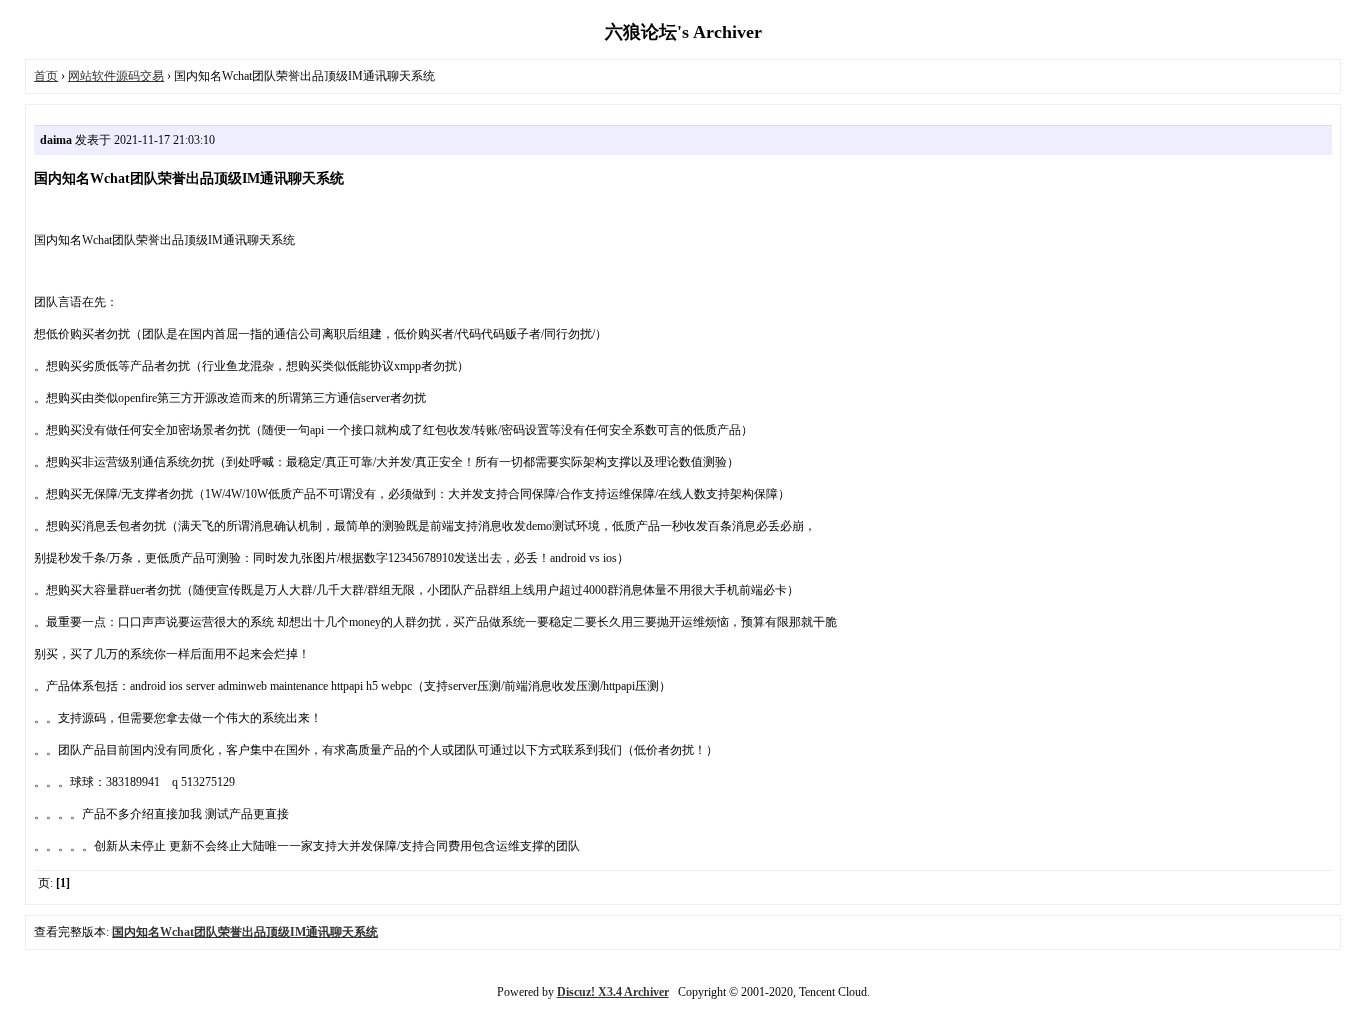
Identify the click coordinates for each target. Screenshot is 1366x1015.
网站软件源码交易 (116, 76)
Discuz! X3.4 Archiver (613, 992)
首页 (46, 76)
